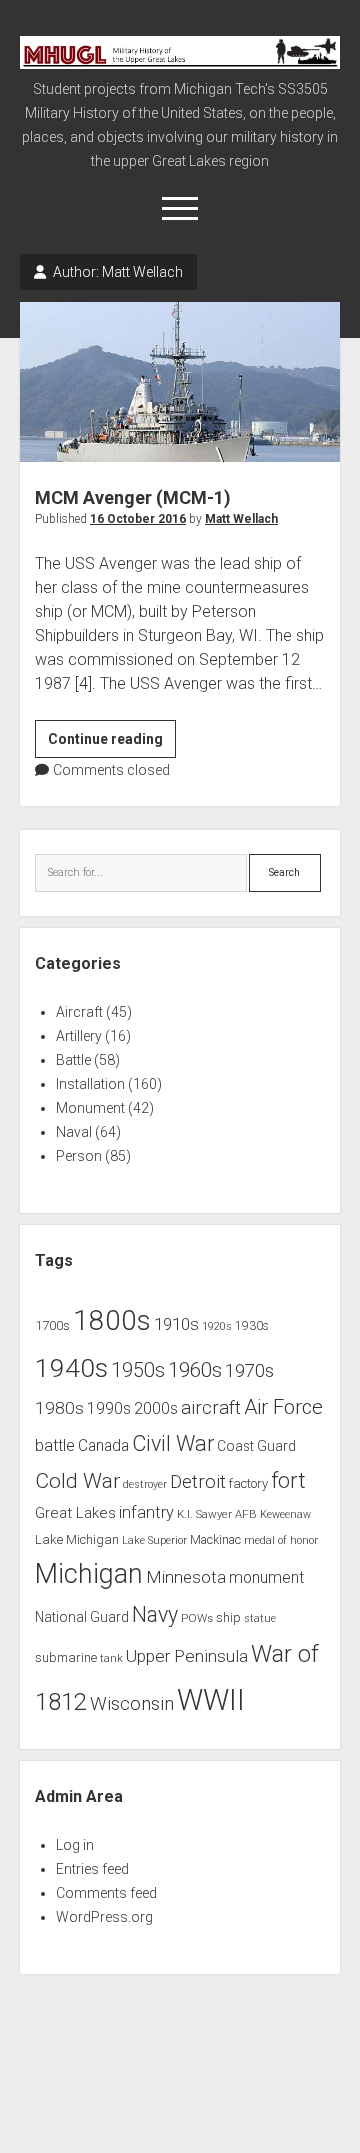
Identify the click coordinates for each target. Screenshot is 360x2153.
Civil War (173, 1443)
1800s (112, 1320)
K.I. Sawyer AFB (217, 1514)
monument (266, 1578)
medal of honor (281, 1540)
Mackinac (215, 1540)
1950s (138, 1370)
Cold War (77, 1480)
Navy (155, 1614)
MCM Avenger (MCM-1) (180, 382)
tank (111, 1658)
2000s (156, 1409)
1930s (252, 1326)
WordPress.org (104, 1917)
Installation (90, 1084)
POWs (197, 1618)
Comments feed (106, 1893)
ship (228, 1617)
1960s (195, 1370)
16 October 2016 (138, 519)
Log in (75, 1845)
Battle (73, 1060)
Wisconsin (132, 1704)
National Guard (82, 1617)
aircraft (211, 1408)
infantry (146, 1512)
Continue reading (112, 744)
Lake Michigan (77, 1539)
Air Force (283, 1407)
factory (248, 1483)
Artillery (79, 1036)
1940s (71, 1367)
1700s (52, 1325)
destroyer (145, 1484)
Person (79, 1156)
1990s (109, 1409)
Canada (103, 1446)
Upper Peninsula (187, 1656)
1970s (249, 1371)
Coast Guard (256, 1446)
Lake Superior (154, 1540)
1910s (176, 1324)
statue (260, 1618)
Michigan (89, 1574)
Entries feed (92, 1869)
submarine (66, 1657)
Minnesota (186, 1577)
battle (55, 1445)
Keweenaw (285, 1514)
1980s (59, 1408)
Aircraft (79, 1012)
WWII (211, 1700)
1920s (217, 1326)
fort (288, 1480)
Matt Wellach (241, 519)
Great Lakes (75, 1513)
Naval (74, 1132)
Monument (90, 1108)
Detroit (198, 1482)
